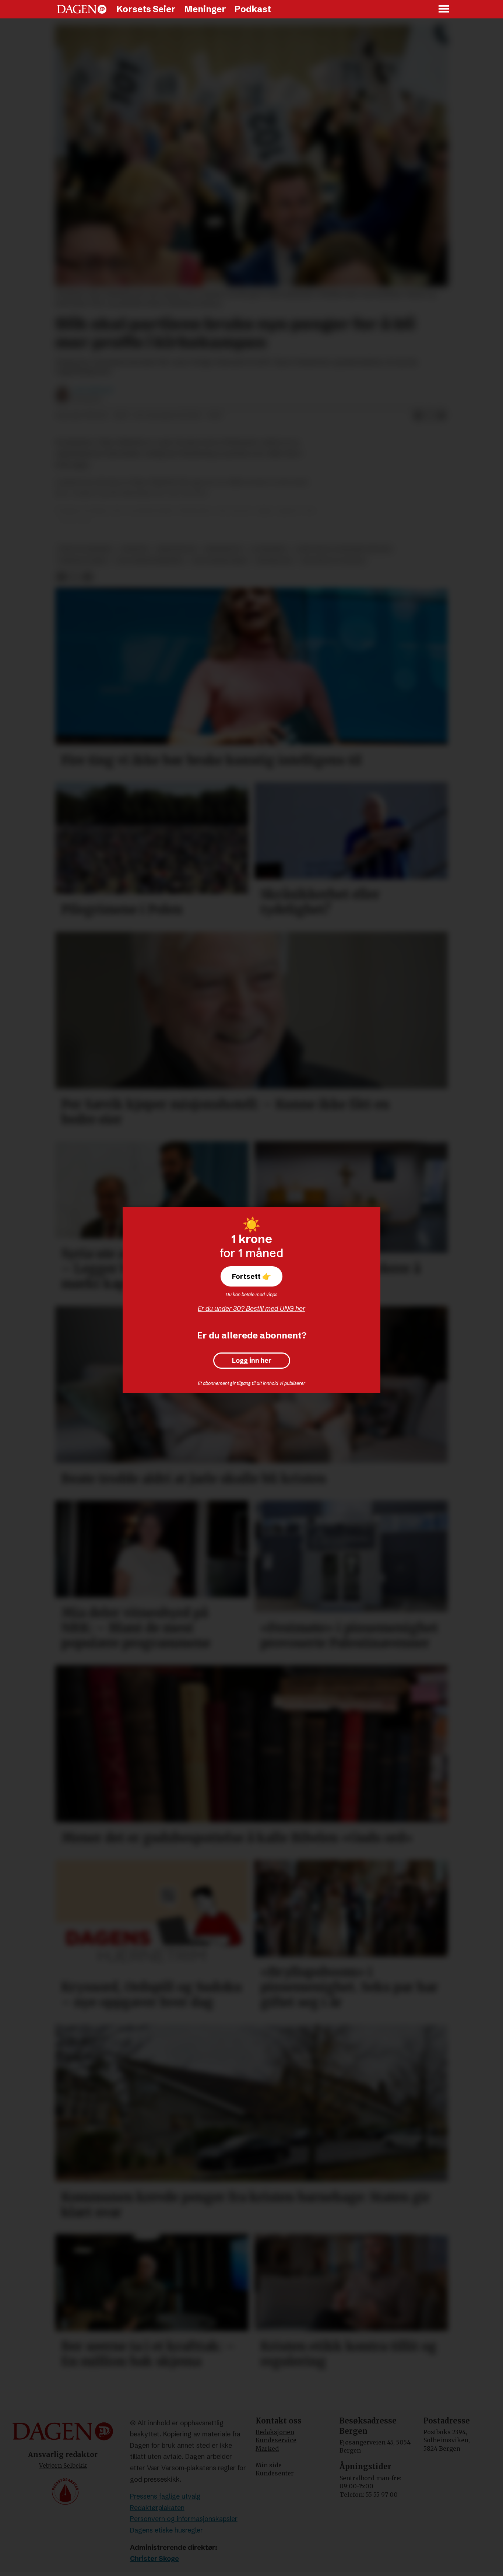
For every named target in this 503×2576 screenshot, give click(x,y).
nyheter (135, 549)
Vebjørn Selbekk (63, 2465)
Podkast (253, 9)
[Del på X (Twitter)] (430, 416)
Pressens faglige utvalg (165, 2496)
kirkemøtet (224, 549)
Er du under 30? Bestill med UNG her (251, 1308)
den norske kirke (220, 561)
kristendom (176, 549)
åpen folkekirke (86, 549)
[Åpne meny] (444, 9)
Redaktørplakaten (157, 2508)
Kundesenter (275, 2473)
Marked (267, 2449)
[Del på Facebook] (418, 416)
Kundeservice (276, 2440)
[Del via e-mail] (442, 416)
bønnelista (275, 561)
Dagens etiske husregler (166, 2530)
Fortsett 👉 (251, 1276)
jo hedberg (269, 549)
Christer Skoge (154, 2558)
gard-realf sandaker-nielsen (344, 549)
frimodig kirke (83, 561)
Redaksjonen (275, 2432)
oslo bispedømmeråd (150, 561)
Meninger (205, 9)
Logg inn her (252, 1361)
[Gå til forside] (82, 9)
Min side (269, 2465)
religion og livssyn (333, 561)
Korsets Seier (146, 9)
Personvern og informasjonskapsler (184, 2519)
